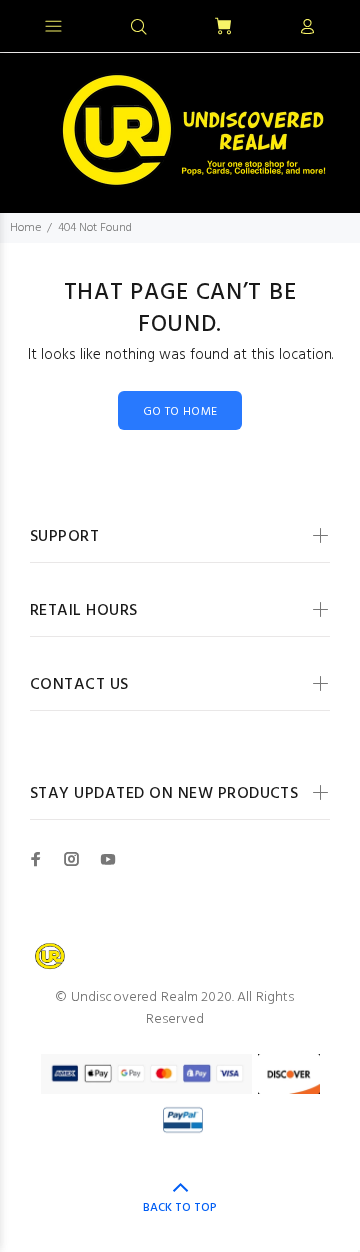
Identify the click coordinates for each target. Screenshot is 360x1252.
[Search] (139, 28)
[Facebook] (36, 859)
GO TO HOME (180, 412)
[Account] (307, 28)
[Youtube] (108, 859)
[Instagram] (72, 859)
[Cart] (223, 27)
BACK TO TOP (180, 1208)
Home (25, 228)
